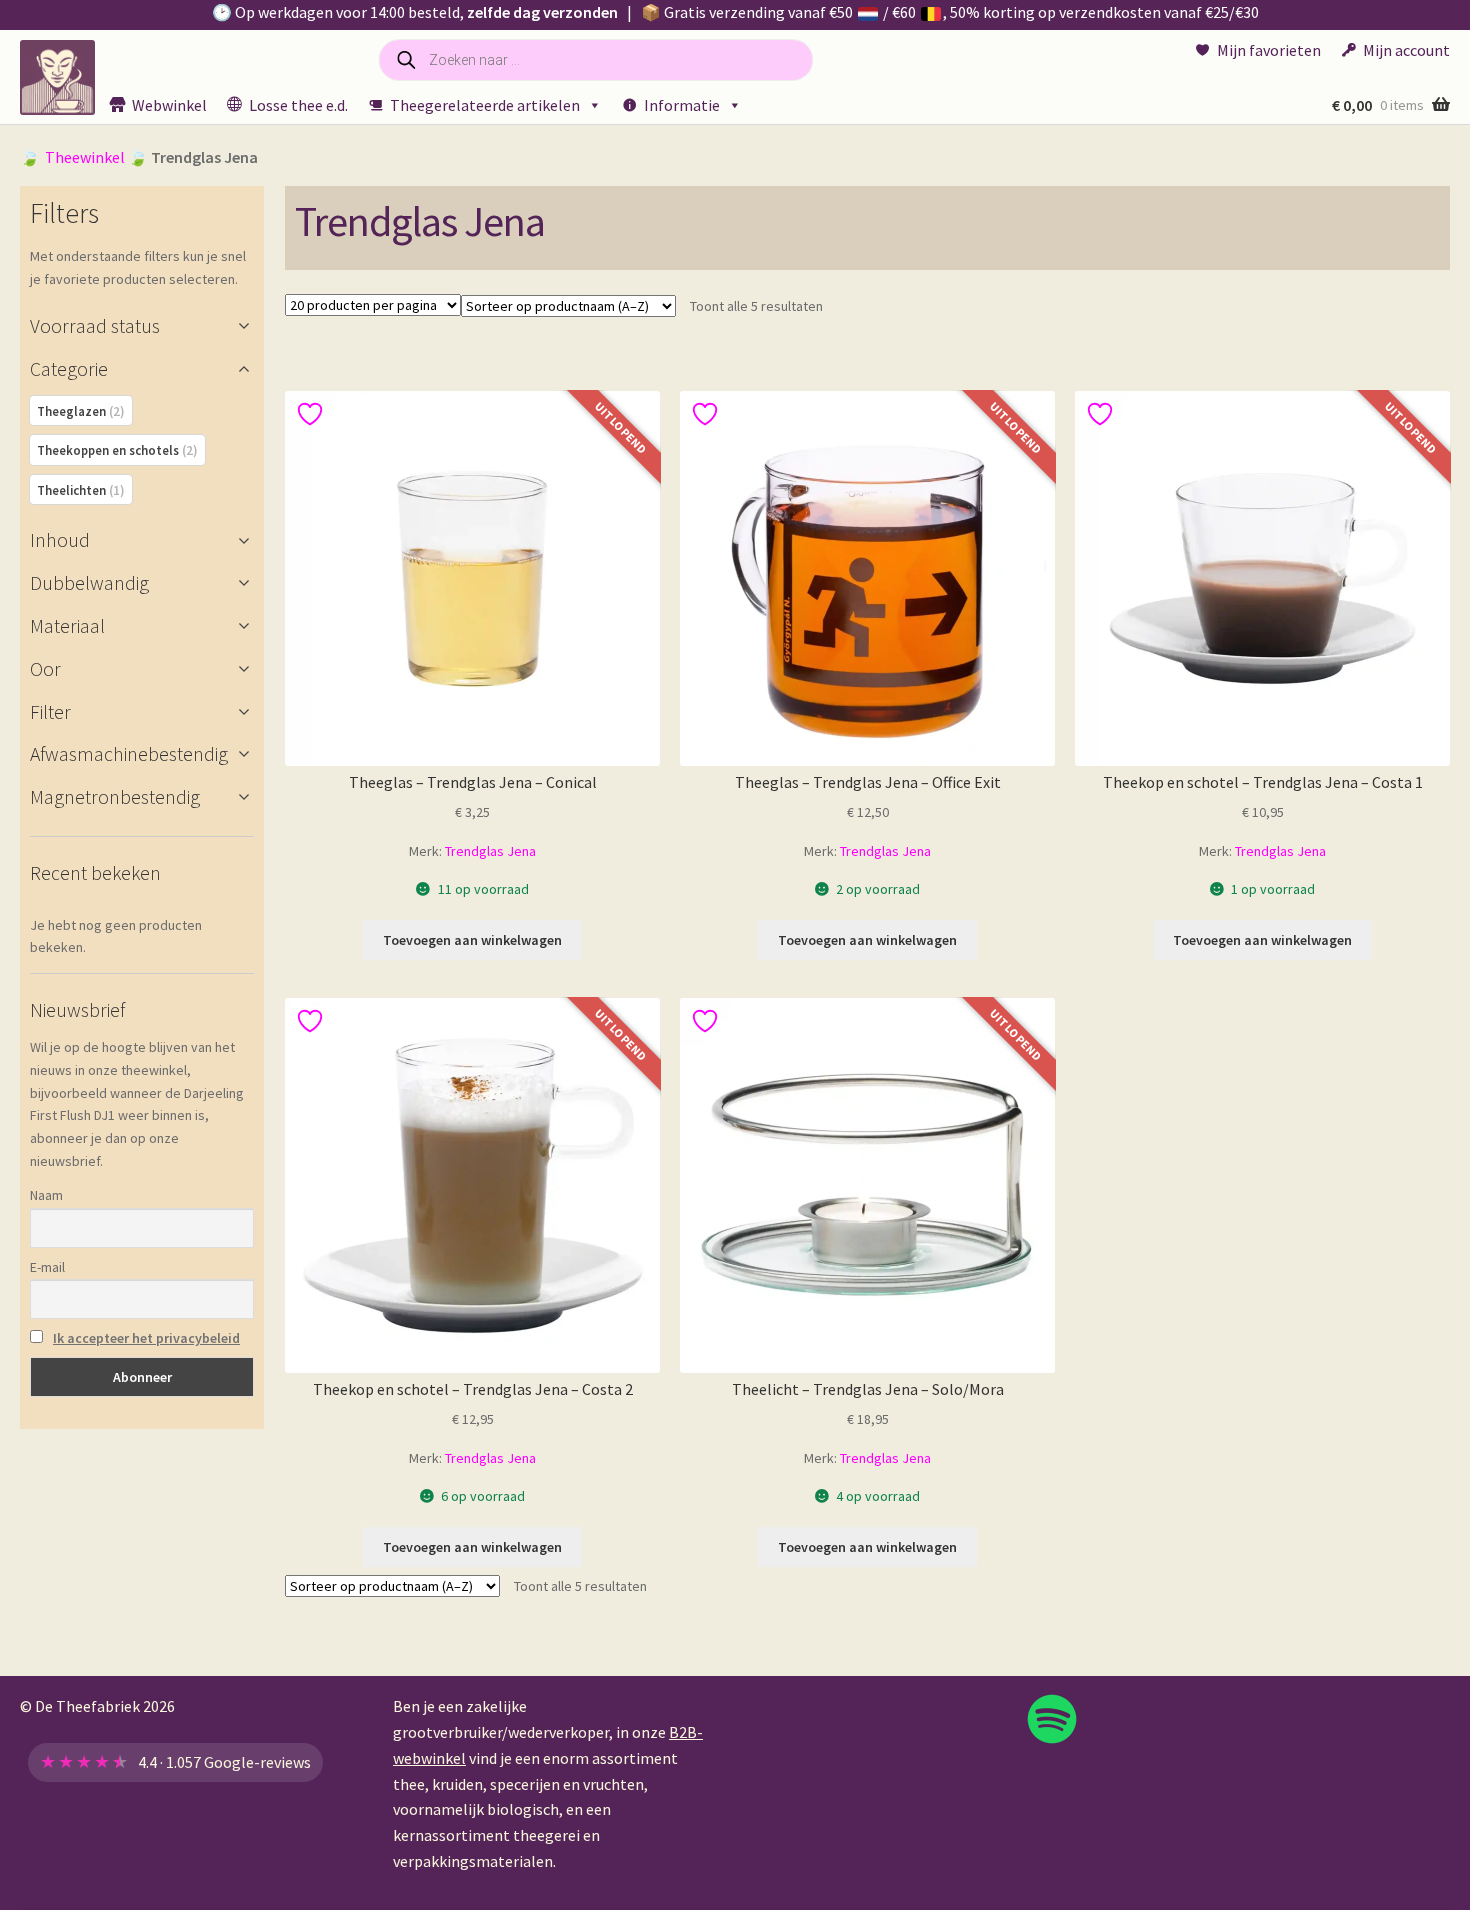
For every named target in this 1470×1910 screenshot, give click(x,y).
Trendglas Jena (490, 851)
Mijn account (1406, 50)
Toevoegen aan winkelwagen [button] (472, 940)
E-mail (47, 1267)
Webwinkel (169, 105)
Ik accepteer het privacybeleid (146, 1338)
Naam (46, 1195)
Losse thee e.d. (298, 105)
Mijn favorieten (1269, 50)
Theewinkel (85, 157)
